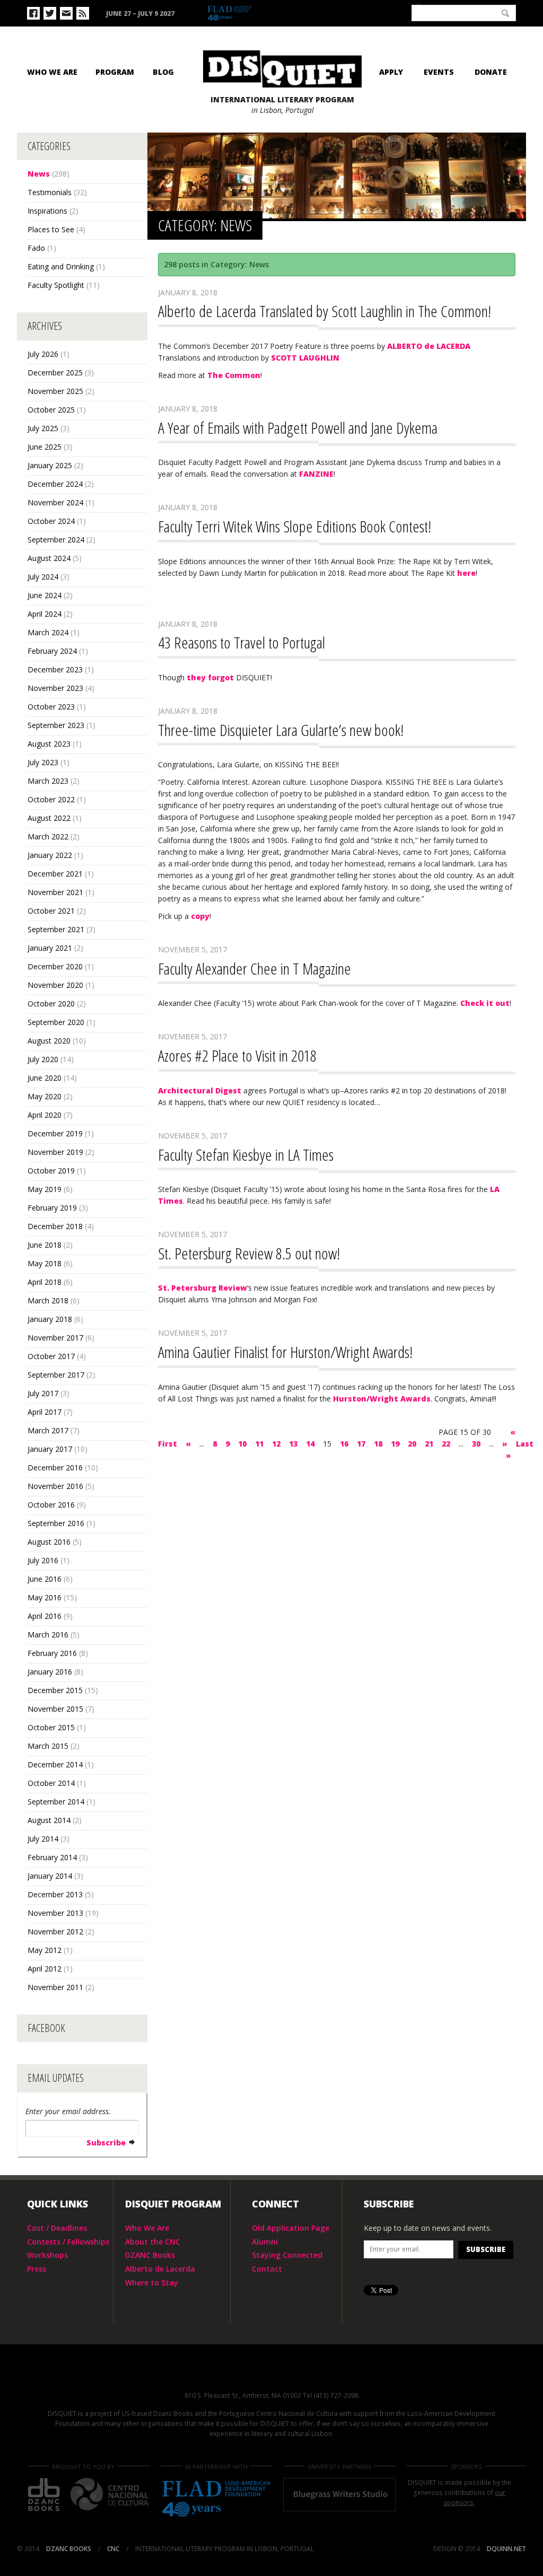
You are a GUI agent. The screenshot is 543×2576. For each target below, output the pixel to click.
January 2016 (50, 1672)
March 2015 (48, 1746)
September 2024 (56, 540)
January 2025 (50, 465)
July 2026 (43, 354)
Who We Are (52, 72)
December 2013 (55, 1894)
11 (259, 1444)
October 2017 (51, 1356)
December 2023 (55, 669)
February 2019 (52, 1208)
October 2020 (51, 1004)
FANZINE (316, 474)
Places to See (51, 229)
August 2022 (49, 818)
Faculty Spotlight (56, 285)
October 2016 (51, 1505)
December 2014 (55, 1764)
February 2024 (52, 651)
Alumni (265, 2242)
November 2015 (55, 1709)
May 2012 (45, 1950)
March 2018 (48, 1300)
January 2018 (50, 1319)
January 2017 (50, 1449)
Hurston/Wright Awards (382, 1399)
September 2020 (56, 1022)
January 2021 (50, 948)
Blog (163, 72)
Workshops (47, 2255)
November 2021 (55, 892)
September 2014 (56, 1802)
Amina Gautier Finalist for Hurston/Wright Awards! (285, 1352)
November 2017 (55, 1338)
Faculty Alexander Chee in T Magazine (255, 969)
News (39, 174)
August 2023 (49, 744)
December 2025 (55, 373)
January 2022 (50, 855)
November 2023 (55, 688)
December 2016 (55, 1467)
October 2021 (51, 911)
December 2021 (55, 874)
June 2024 (45, 595)
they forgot (210, 677)
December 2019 (55, 1133)
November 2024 (55, 502)
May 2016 (45, 1597)
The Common (234, 375)
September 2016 (56, 1523)
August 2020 (49, 1041)
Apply (391, 72)
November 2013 (55, 1913)
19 (395, 1444)
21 (429, 1444)
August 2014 (49, 1820)
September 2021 (56, 929)
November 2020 (55, 985)
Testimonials (50, 192)
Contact (267, 2269)
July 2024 (43, 577)
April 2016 (45, 1616)
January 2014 (50, 1876)
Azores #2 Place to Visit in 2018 (237, 1055)
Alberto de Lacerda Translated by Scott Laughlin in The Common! (325, 311)
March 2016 (48, 1635)
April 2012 (45, 1969)
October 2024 (51, 521)
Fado (36, 248)
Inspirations (47, 211)
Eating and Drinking (61, 266)
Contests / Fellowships (68, 2242)
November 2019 (55, 1152)
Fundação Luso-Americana (255, 14)
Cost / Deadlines (57, 2228)
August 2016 (49, 1542)
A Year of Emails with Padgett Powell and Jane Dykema (298, 428)
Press (37, 2269)
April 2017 (45, 1412)
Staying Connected (287, 2255)
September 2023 (56, 725)
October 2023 (51, 707)
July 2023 (43, 762)
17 (361, 1444)
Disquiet (271, 2374)
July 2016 (43, 1560)
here (466, 573)
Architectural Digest (200, 1090)
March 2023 (48, 781)
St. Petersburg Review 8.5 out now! (249, 1253)
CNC (381, 12)
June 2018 (45, 1245)
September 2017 (56, 1375)
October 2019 (51, 1171)
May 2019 (45, 1189)
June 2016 (45, 1579)
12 (276, 1444)
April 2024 (45, 614)
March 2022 (48, 836)
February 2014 (52, 1857)
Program (115, 72)
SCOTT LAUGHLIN (305, 358)
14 (310, 1444)
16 (344, 1444)
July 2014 (43, 1839)
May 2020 (45, 1096)
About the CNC (153, 2242)
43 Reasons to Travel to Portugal (242, 642)
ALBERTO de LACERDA (429, 346)
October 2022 (51, 799)
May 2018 (45, 1263)
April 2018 (45, 1282)
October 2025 (51, 410)
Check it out (485, 1003)
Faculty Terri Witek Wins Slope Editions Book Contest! (295, 526)
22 (446, 1444)
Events (439, 72)
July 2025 (43, 428)
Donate (491, 72)
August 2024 (49, 558)
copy (200, 916)
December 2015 (55, 1690)
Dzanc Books (331, 13)
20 (412, 1444)
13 (293, 1444)
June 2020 (45, 1078)
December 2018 (55, 1226)
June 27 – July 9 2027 (140, 14)
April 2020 (45, 1115)
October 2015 (51, 1727)
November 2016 (55, 1486)
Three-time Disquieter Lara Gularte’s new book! (281, 730)
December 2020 (55, 966)
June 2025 (45, 447)
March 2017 (48, 1430)
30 (476, 1444)
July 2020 (43, 1059)
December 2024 (55, 484)
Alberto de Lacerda (160, 2269)
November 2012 (55, 1931)
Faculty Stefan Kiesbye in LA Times (246, 1155)
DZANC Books (150, 2255)
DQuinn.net (506, 2549)
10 (242, 1444)
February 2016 (52, 1653)
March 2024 (48, 632)
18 (378, 1444)
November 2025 (55, 391)
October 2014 (51, 1783)
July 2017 (43, 1393)
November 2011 (55, 1987)
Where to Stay (152, 2283)
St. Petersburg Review (203, 1288)
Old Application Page (291, 2228)
